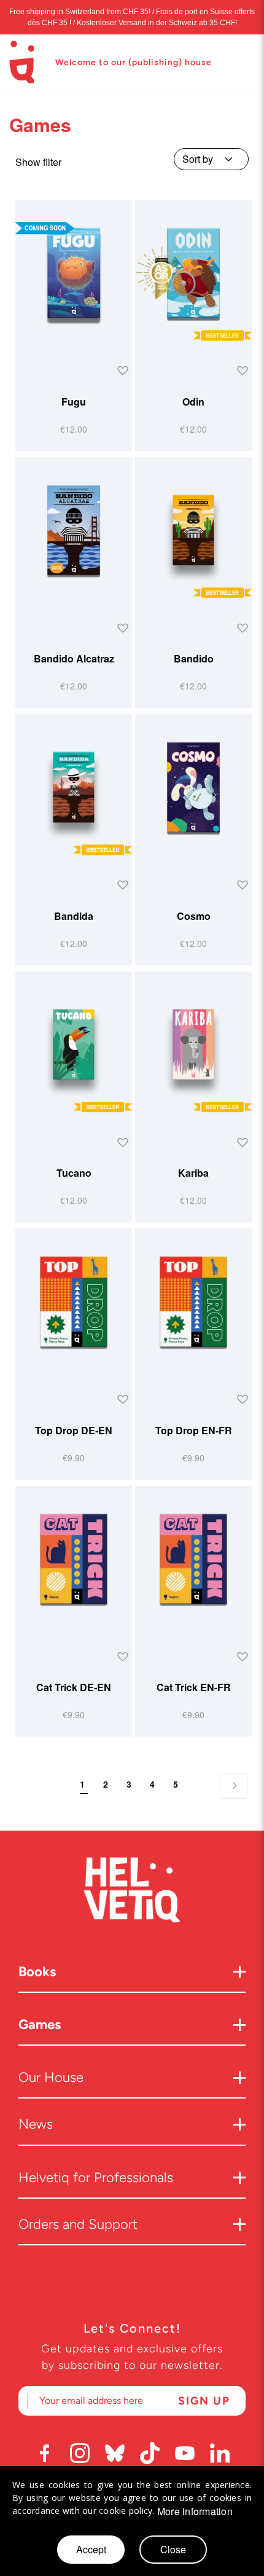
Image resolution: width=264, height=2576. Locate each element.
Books (37, 1972)
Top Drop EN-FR (194, 1430)
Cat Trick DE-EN (74, 1687)
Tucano (74, 1173)
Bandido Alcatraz (74, 658)
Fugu (74, 402)
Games (40, 2024)
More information (195, 2511)
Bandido (194, 658)
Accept (91, 2549)
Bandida (74, 916)
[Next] (234, 1786)
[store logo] (21, 62)
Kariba (193, 1173)
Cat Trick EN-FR (194, 1687)
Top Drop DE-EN (74, 1430)
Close (173, 2549)
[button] (121, 371)
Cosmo (194, 916)
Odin (193, 402)
